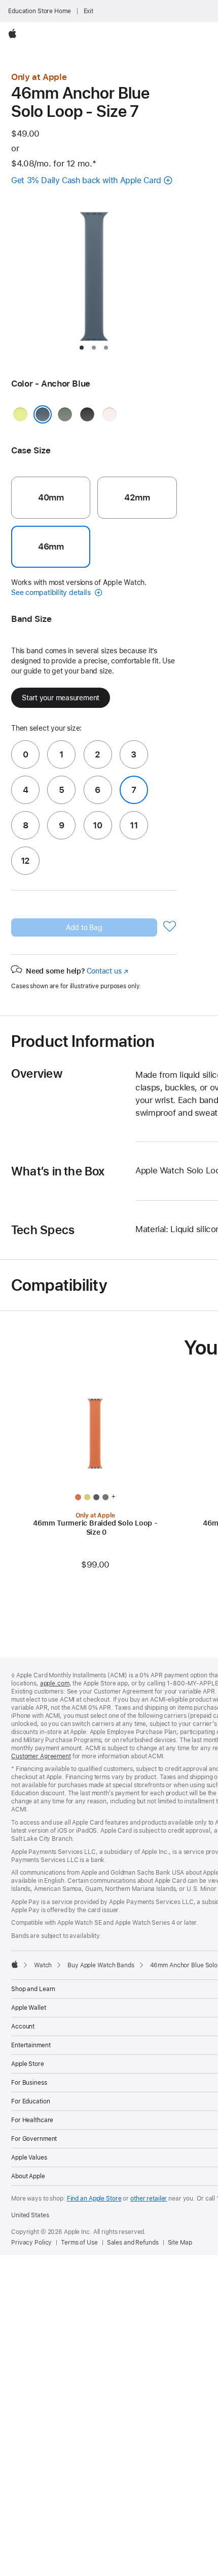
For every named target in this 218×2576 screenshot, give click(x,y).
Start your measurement (61, 698)
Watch (43, 1965)
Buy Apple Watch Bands (101, 1965)
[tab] (82, 348)
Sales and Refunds (133, 2243)
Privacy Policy (31, 2243)
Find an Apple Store (94, 2199)
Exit (89, 11)
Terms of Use (79, 2243)
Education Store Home (40, 11)
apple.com (55, 1683)
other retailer (149, 2199)
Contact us (107, 971)
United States (30, 2215)
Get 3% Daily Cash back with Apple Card (86, 180)
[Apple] (15, 1964)
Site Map (180, 2243)
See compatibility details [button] (52, 593)
